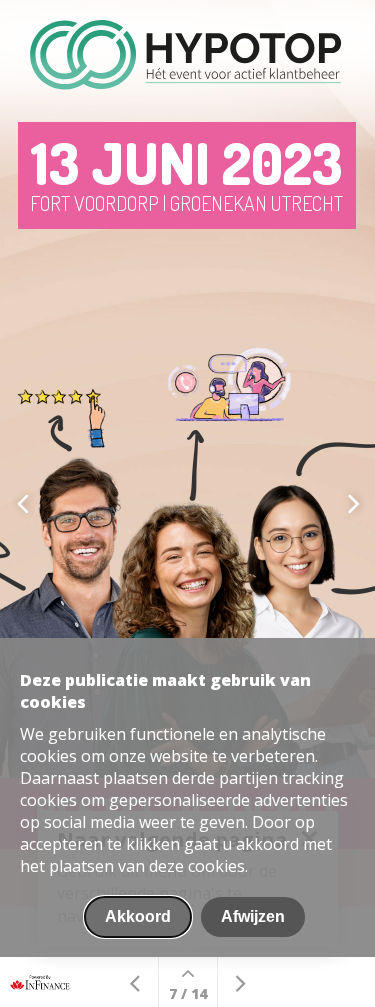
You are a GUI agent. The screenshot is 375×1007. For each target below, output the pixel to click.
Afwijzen (253, 916)
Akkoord (138, 916)
